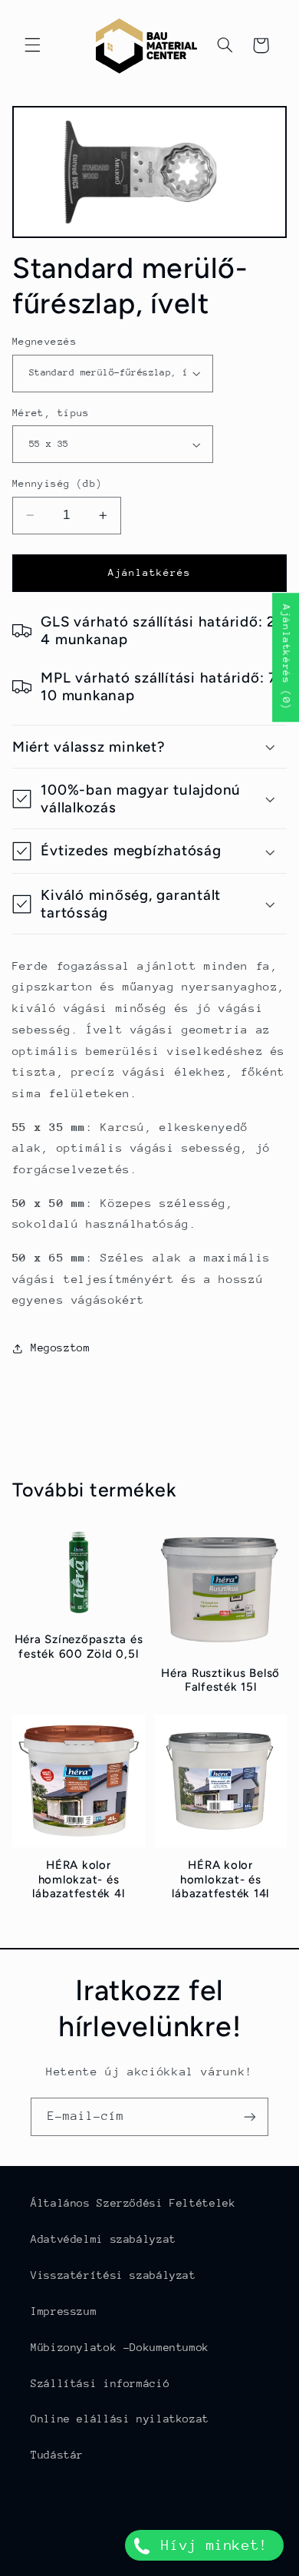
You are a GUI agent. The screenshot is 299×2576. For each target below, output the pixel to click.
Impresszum (64, 2311)
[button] (32, 45)
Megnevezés (44, 341)
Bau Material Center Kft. (173, 2566)
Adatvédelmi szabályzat (103, 2239)
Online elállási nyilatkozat (120, 2419)
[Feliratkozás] (250, 2116)
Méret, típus (51, 413)
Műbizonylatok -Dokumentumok (120, 2347)
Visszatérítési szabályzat (113, 2275)
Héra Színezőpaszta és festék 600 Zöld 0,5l (79, 1647)
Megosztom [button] (61, 1348)
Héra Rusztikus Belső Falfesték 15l (220, 1680)
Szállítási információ (100, 2383)
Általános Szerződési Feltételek (133, 2203)
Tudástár (57, 2455)
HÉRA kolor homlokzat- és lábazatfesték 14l (220, 1880)
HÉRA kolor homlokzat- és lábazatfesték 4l (78, 1880)
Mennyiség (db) (58, 483)
